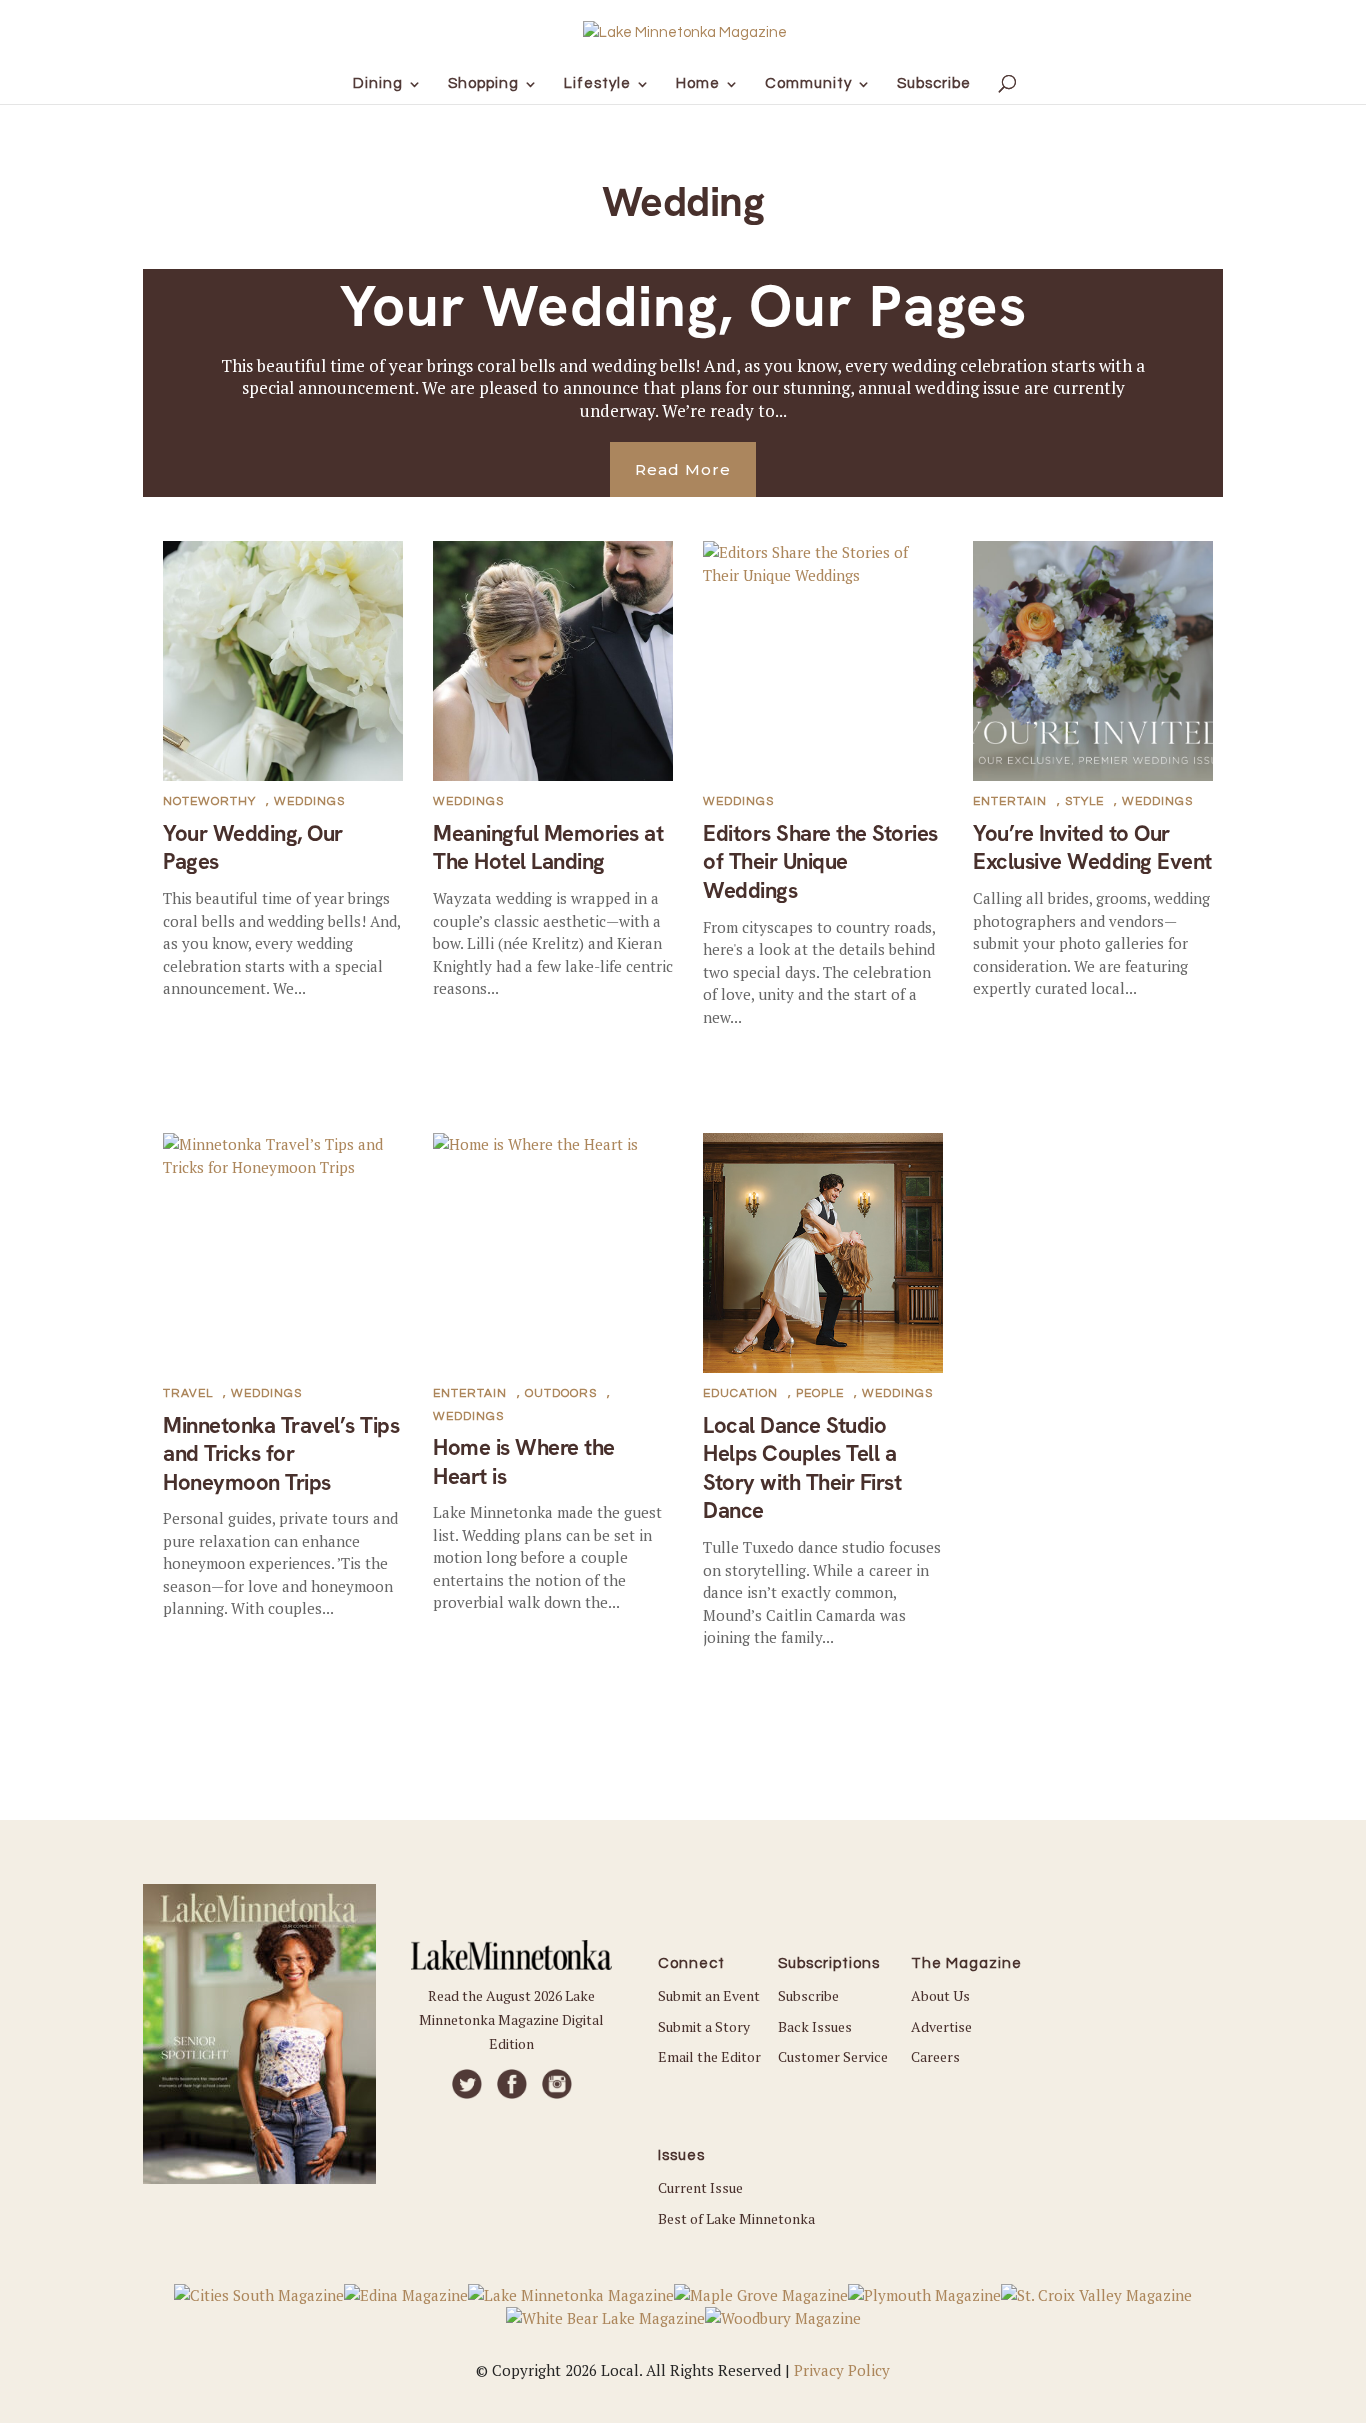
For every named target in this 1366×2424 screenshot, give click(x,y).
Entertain (1010, 801)
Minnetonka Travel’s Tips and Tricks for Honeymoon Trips (281, 1454)
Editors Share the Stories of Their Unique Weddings (820, 862)
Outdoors (561, 1393)
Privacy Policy (842, 2370)
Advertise (941, 2026)
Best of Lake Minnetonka (736, 2218)
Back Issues (815, 2026)
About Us (940, 1995)
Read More (683, 469)
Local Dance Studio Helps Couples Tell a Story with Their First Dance (802, 1468)
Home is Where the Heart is (524, 1462)
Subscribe (808, 1995)
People (820, 1393)
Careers (935, 2056)
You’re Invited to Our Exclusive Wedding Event (1092, 848)
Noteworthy (209, 801)
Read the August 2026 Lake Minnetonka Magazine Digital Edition (511, 2019)
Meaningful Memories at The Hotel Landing (548, 848)
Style (1084, 801)
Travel (188, 1393)
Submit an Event (709, 1995)
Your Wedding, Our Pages (683, 306)
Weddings (309, 801)
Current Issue (700, 2187)
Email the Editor (709, 2056)
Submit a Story (704, 2026)
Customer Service (833, 2056)
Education (740, 1393)
